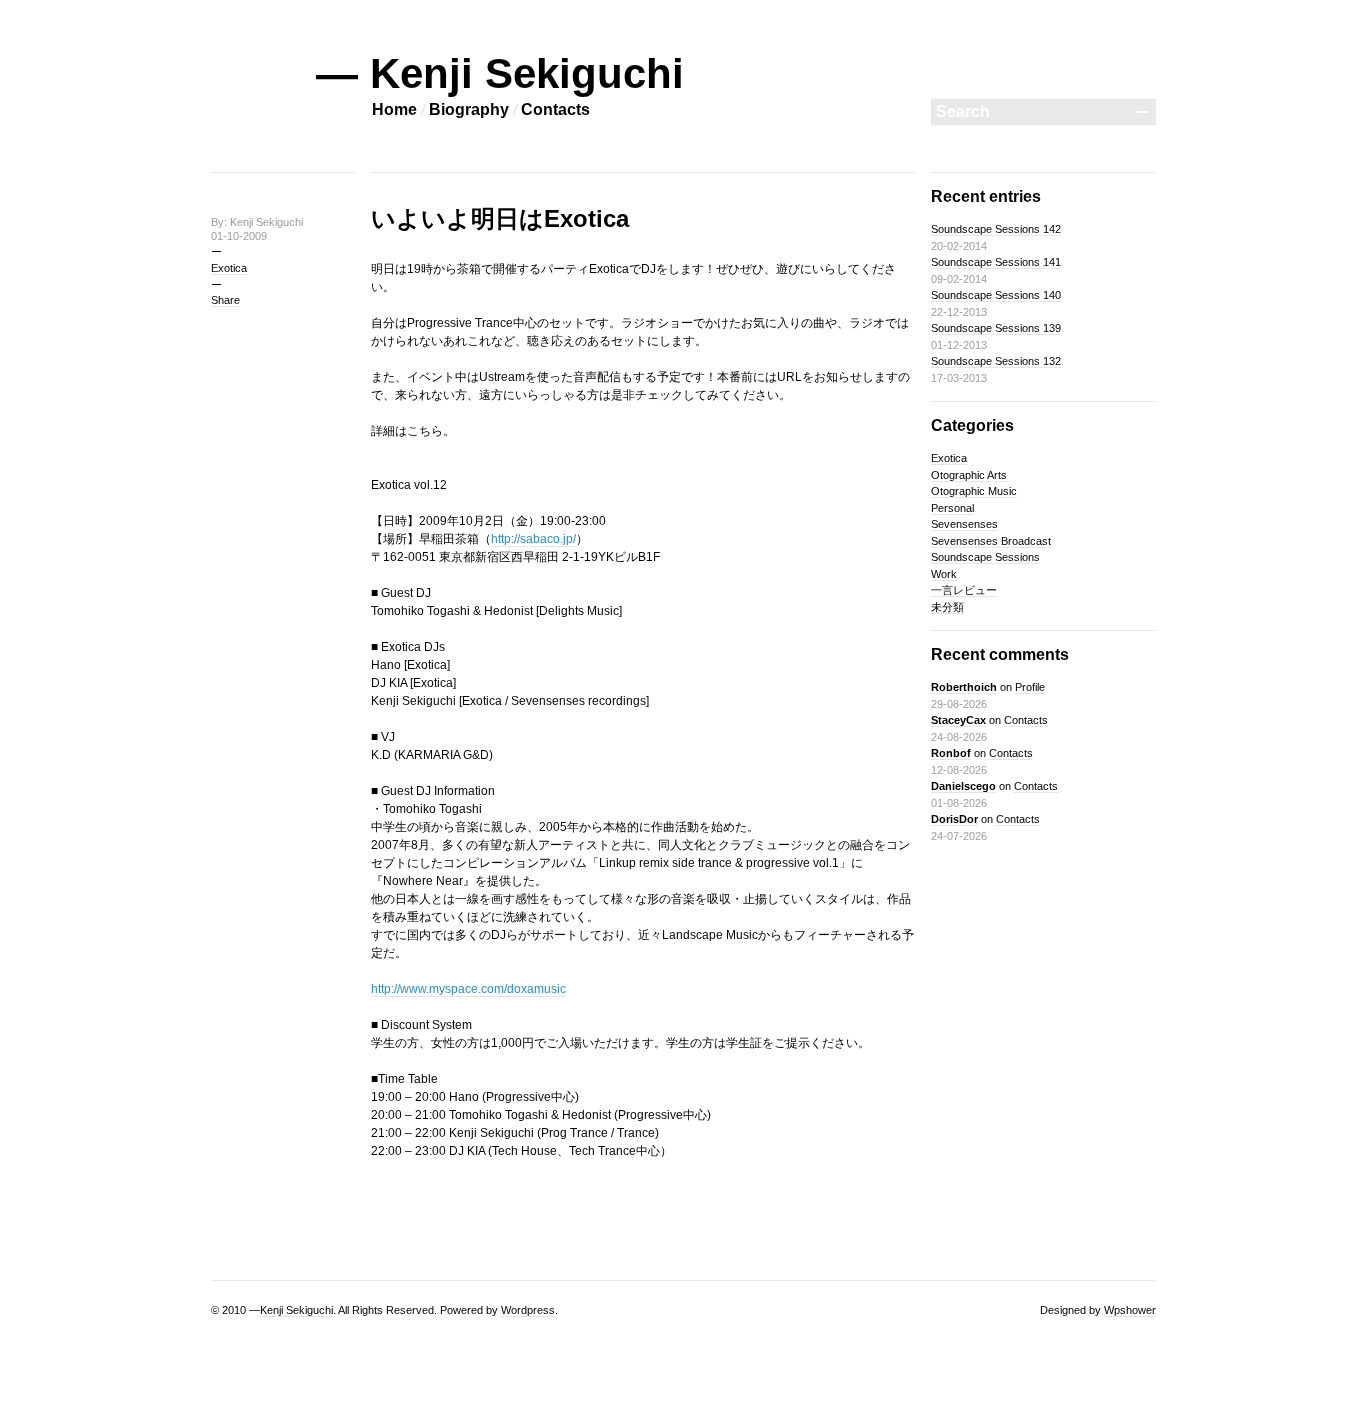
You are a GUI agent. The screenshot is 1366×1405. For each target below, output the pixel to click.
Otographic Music (974, 491)
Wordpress (528, 1310)
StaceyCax (958, 720)
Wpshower (1130, 1310)
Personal (952, 508)
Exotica (229, 268)
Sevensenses (964, 524)
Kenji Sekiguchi (296, 1310)
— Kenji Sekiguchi (500, 73)
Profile (1030, 687)
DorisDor (954, 819)
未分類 (947, 607)
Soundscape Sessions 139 (996, 328)
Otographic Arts (969, 475)
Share (225, 300)
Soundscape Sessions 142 (996, 229)
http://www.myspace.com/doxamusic (468, 989)
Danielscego (963, 786)
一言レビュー (964, 590)
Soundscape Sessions (985, 557)
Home (394, 109)
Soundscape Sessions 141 (996, 262)
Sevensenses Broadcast (991, 541)
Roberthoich (964, 687)
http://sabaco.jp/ (533, 539)
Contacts (555, 109)
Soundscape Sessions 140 (996, 295)
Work (944, 574)
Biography (469, 109)
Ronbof (951, 753)
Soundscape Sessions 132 (996, 361)
